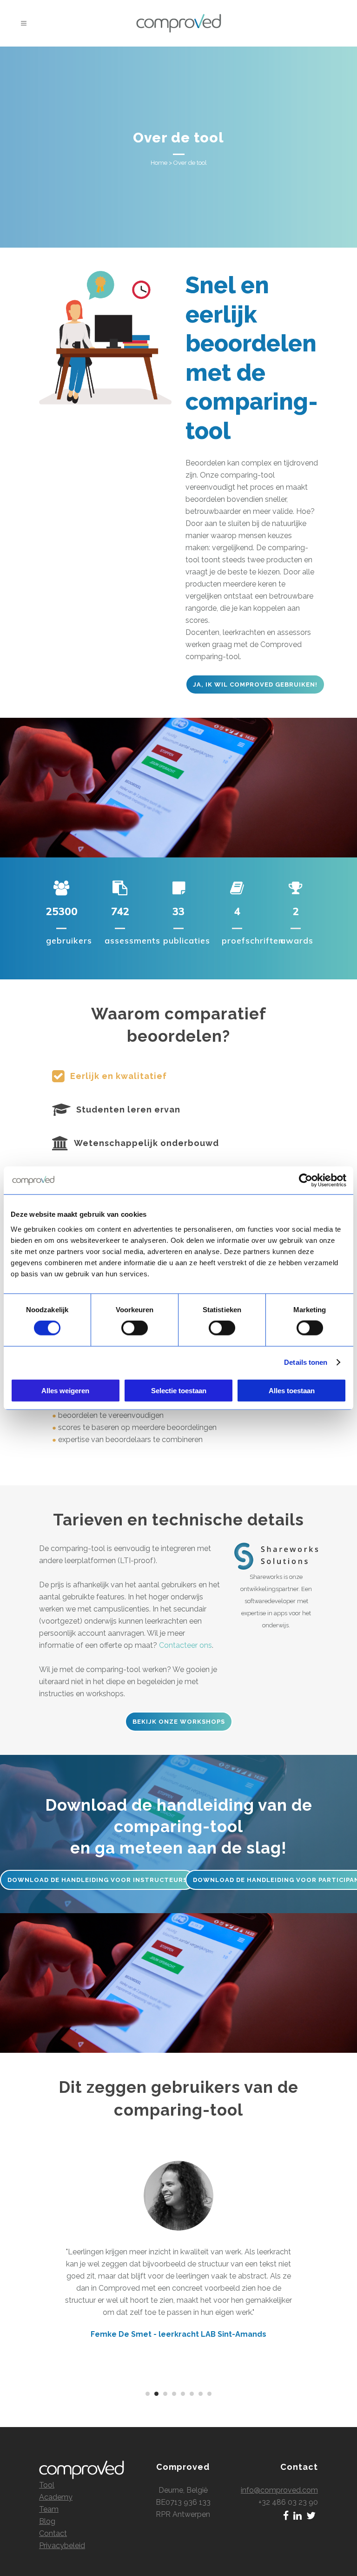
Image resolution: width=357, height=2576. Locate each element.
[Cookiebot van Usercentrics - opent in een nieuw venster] (306, 1180)
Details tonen (306, 1362)
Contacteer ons (185, 1645)
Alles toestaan (292, 1390)
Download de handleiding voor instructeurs (97, 1880)
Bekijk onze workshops (179, 1722)
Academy (56, 2497)
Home (159, 163)
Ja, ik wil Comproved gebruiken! (255, 684)
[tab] (178, 1076)
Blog (47, 2521)
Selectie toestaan (179, 1390)
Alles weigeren (65, 1390)
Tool (47, 2485)
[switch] (135, 1328)
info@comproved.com (279, 2490)
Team (49, 2509)
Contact (53, 2533)
